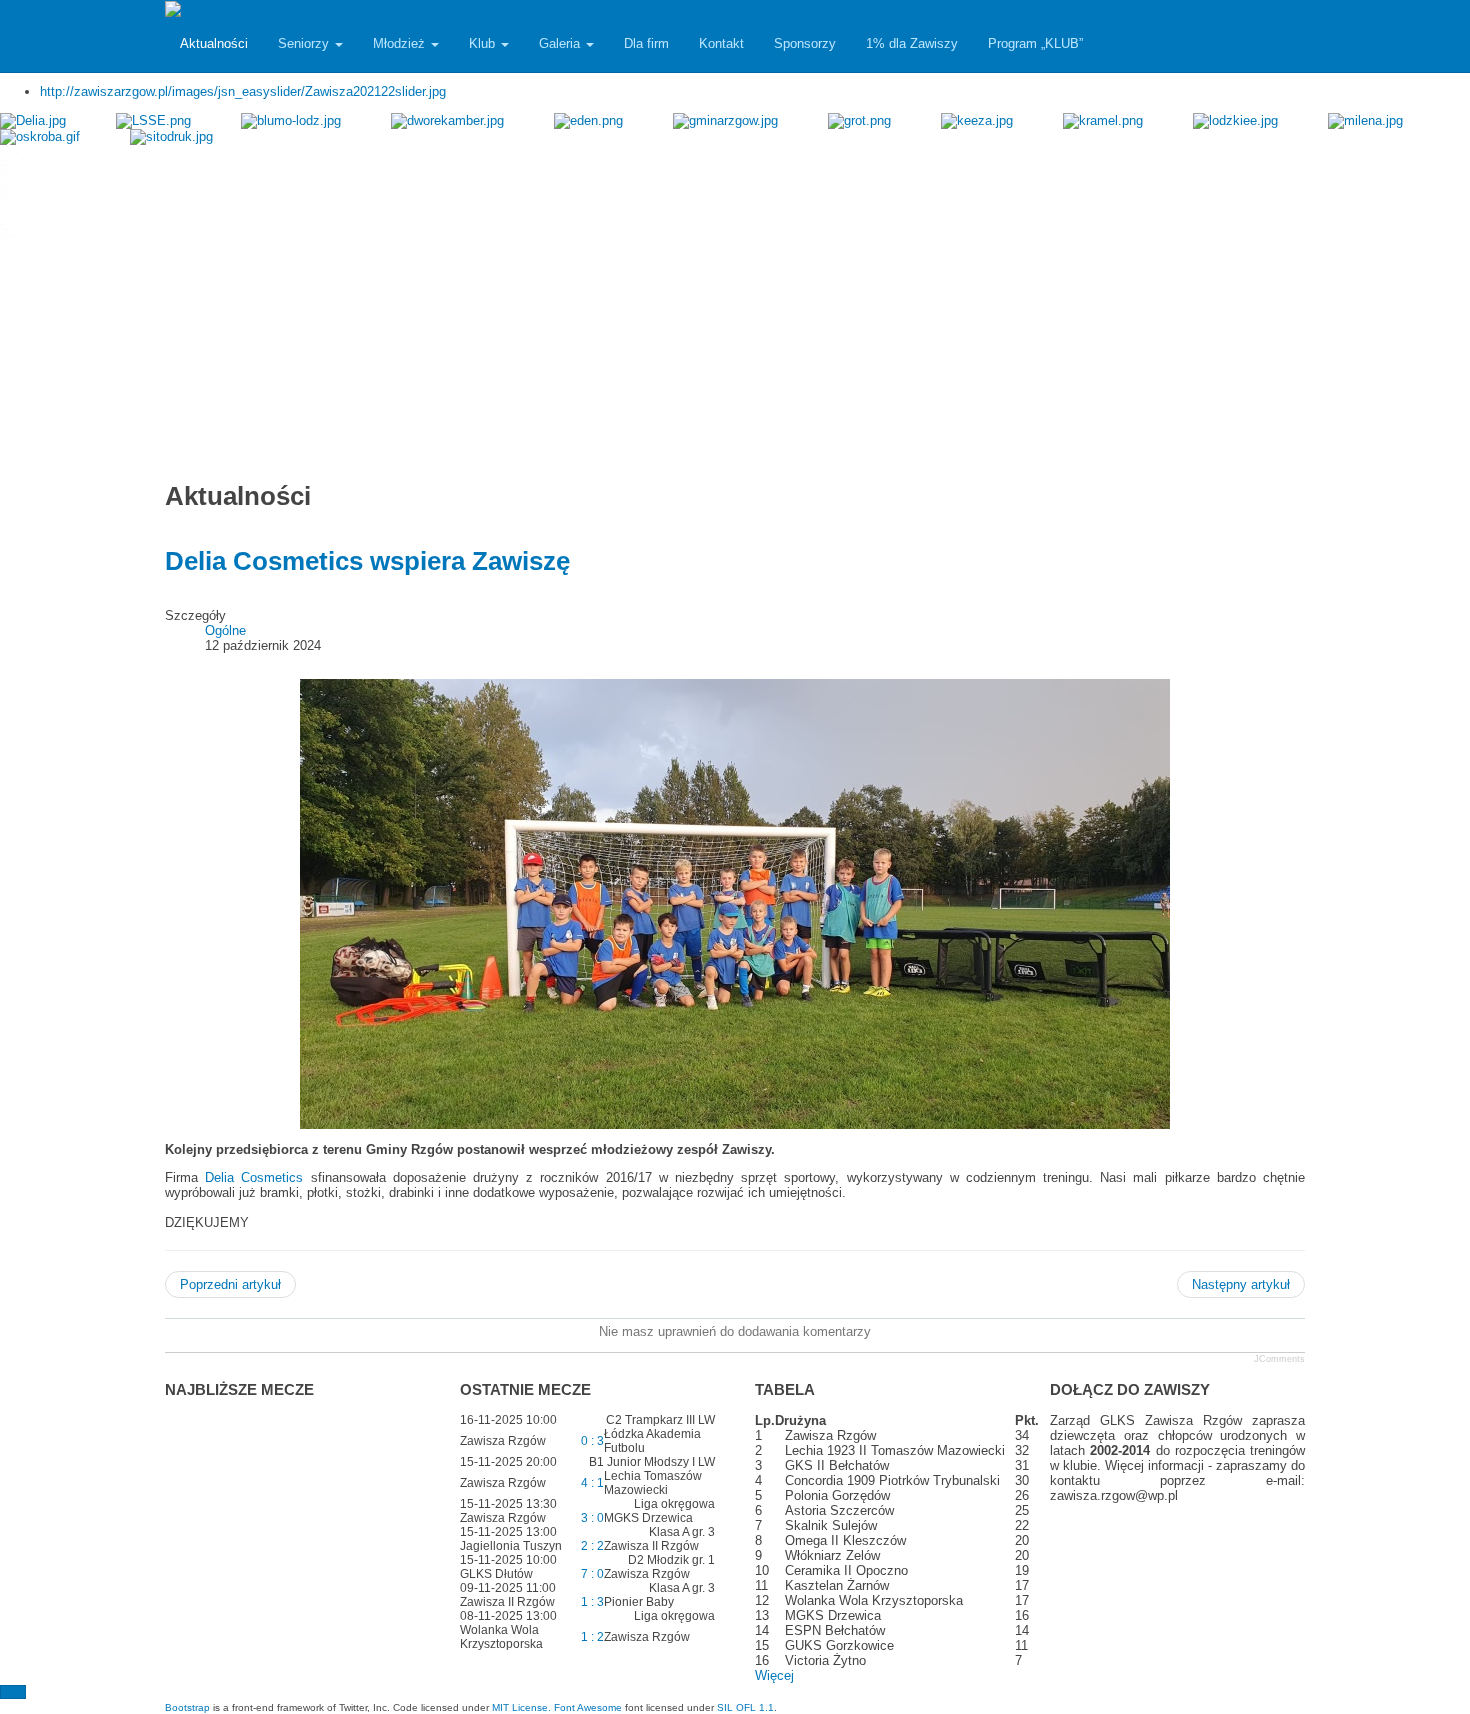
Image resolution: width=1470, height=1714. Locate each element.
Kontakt (721, 43)
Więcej (774, 1675)
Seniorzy (305, 43)
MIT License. (521, 1707)
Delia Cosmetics (254, 1177)
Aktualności (214, 43)
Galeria (561, 43)
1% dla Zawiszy (912, 43)
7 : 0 (592, 1574)
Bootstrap (187, 1707)
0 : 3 (592, 1441)
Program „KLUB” (1035, 43)
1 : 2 (592, 1637)
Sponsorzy (805, 43)
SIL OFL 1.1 (745, 1707)
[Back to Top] (13, 1692)
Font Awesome (588, 1707)
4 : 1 (592, 1483)
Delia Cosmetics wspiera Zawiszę (367, 561)
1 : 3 (592, 1602)
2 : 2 (592, 1546)
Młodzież (401, 43)
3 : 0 (592, 1518)
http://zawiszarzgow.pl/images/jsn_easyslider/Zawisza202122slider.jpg (243, 91)
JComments (1279, 1359)
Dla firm (646, 43)
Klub (484, 43)
